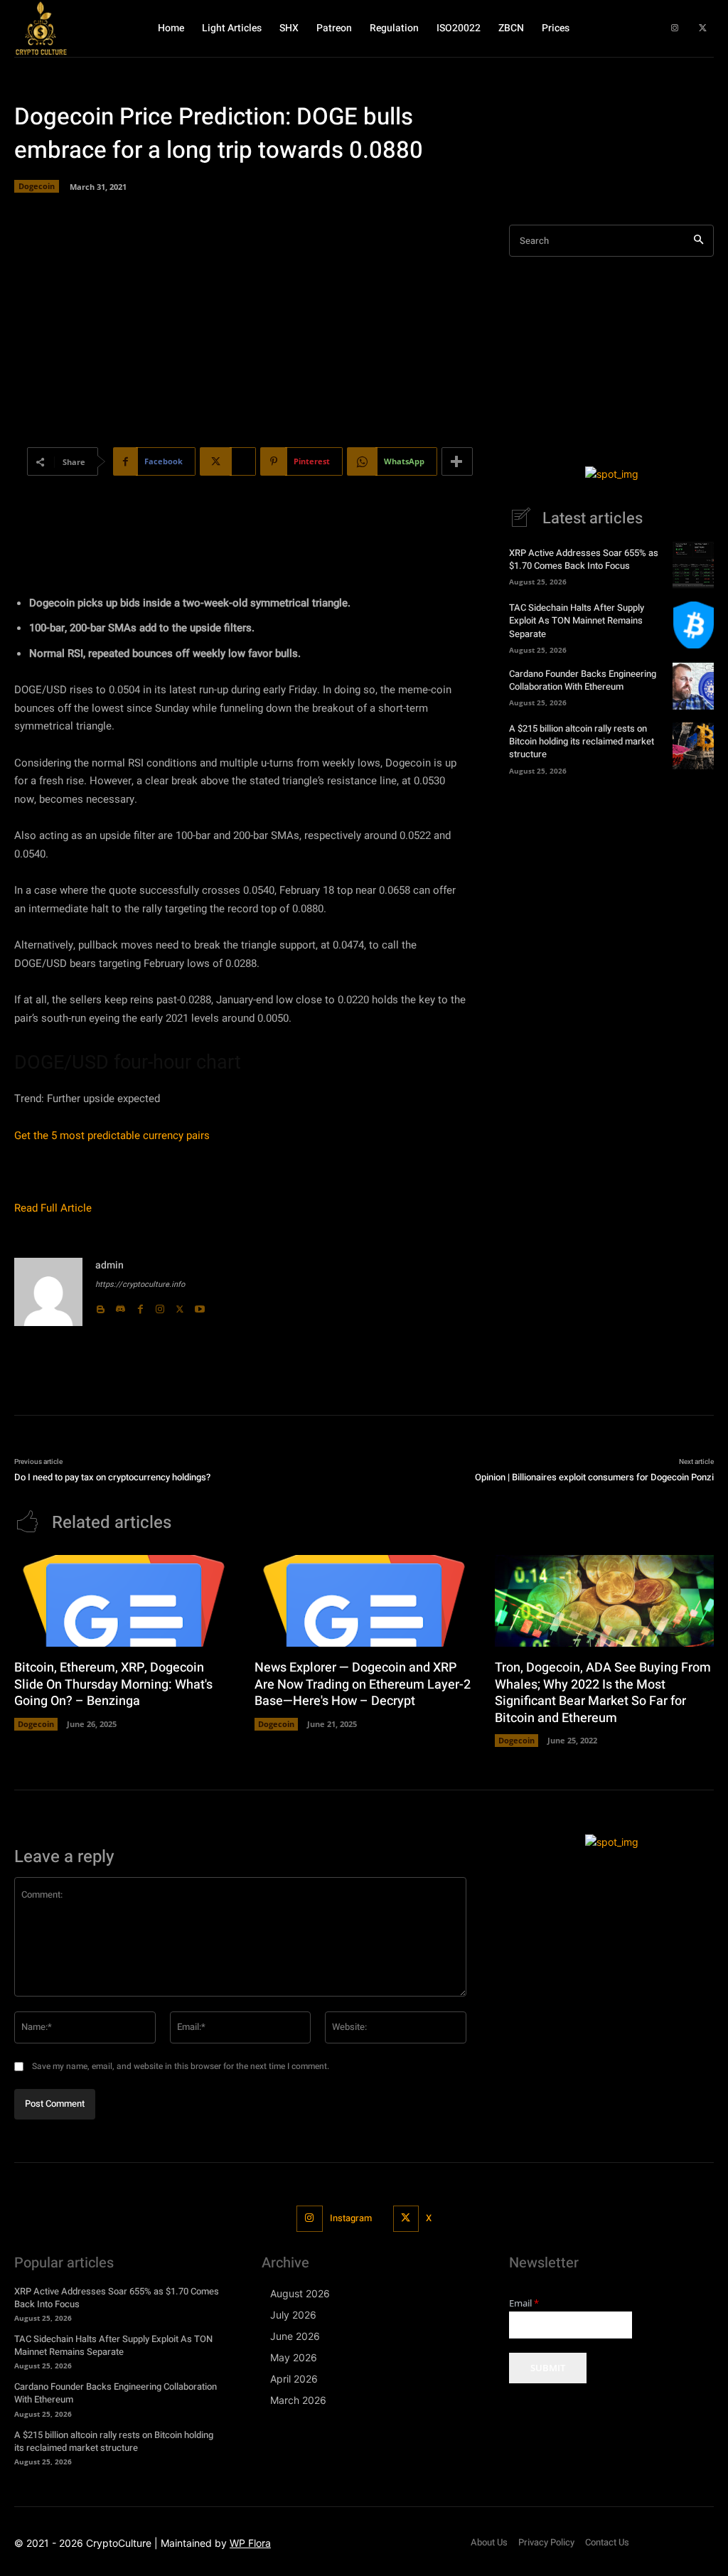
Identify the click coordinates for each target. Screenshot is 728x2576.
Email (524, 2303)
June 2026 (295, 2336)
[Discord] (120, 1306)
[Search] (698, 241)
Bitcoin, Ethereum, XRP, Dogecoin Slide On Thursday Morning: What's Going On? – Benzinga (113, 1684)
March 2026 (298, 2400)
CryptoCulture (119, 2543)
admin (109, 1265)
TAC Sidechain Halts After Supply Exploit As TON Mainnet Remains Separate (577, 620)
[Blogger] (100, 1306)
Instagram (351, 2218)
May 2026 (294, 2357)
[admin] (48, 1292)
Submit (548, 2368)
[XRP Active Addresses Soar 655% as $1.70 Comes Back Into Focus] (693, 565)
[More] (457, 461)
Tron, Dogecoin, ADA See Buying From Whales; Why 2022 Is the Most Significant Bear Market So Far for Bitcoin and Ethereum (603, 1693)
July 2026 (293, 2315)
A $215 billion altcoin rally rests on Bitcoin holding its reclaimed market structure (582, 741)
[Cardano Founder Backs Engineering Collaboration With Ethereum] (693, 686)
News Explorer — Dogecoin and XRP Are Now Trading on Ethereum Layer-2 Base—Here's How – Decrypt (363, 1684)
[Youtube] (200, 1306)
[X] (703, 28)
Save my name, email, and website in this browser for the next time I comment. (181, 2066)
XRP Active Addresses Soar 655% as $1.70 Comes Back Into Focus (584, 559)
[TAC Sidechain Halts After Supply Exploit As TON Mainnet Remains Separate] (693, 625)
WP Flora (250, 2543)
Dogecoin (37, 186)
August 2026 (300, 2293)
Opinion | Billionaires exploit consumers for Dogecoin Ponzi (594, 1477)
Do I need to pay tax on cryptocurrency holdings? (112, 1477)
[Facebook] (140, 1306)
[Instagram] (675, 28)
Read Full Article (53, 1208)
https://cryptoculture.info (140, 1284)
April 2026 (294, 2379)
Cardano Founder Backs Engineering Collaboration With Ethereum (583, 680)
